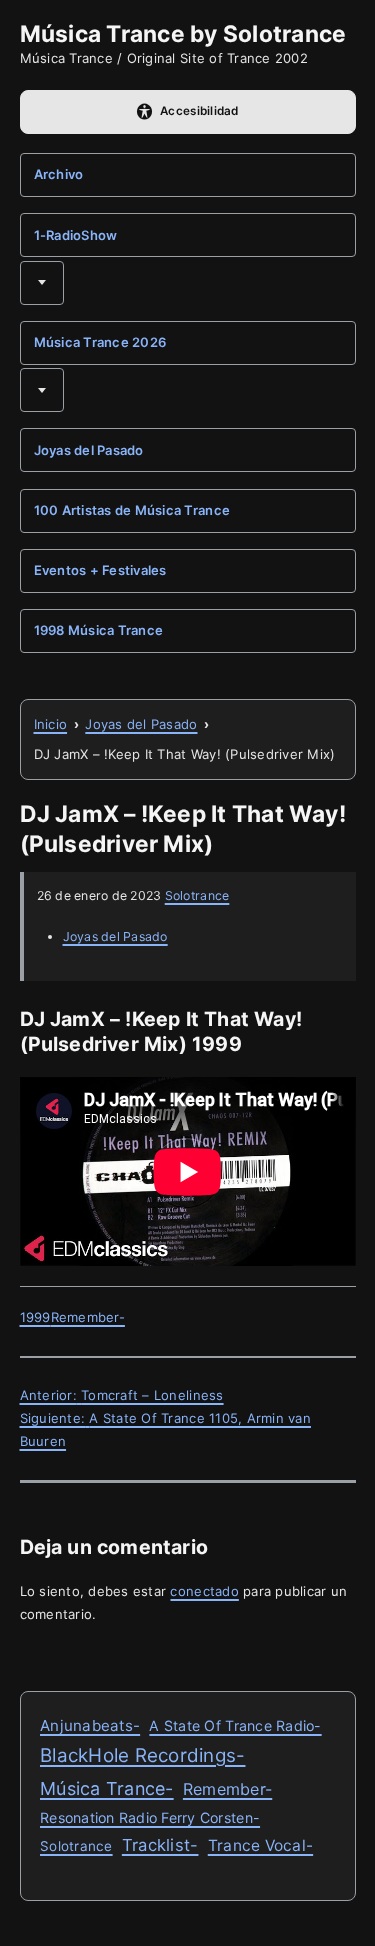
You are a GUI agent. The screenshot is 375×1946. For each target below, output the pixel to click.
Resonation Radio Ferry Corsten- (150, 1817)
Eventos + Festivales (100, 570)
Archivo (59, 174)
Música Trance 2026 (100, 342)
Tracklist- (160, 1845)
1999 (35, 1317)
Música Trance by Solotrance (183, 33)
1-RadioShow (76, 235)
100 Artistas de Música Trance (132, 510)
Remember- (88, 1317)
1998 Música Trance (99, 630)
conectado (204, 1591)
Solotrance (197, 895)
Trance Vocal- (260, 1845)
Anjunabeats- (90, 1725)
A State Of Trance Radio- (235, 1725)
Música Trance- (107, 1788)
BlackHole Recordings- (142, 1755)
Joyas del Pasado (89, 450)
